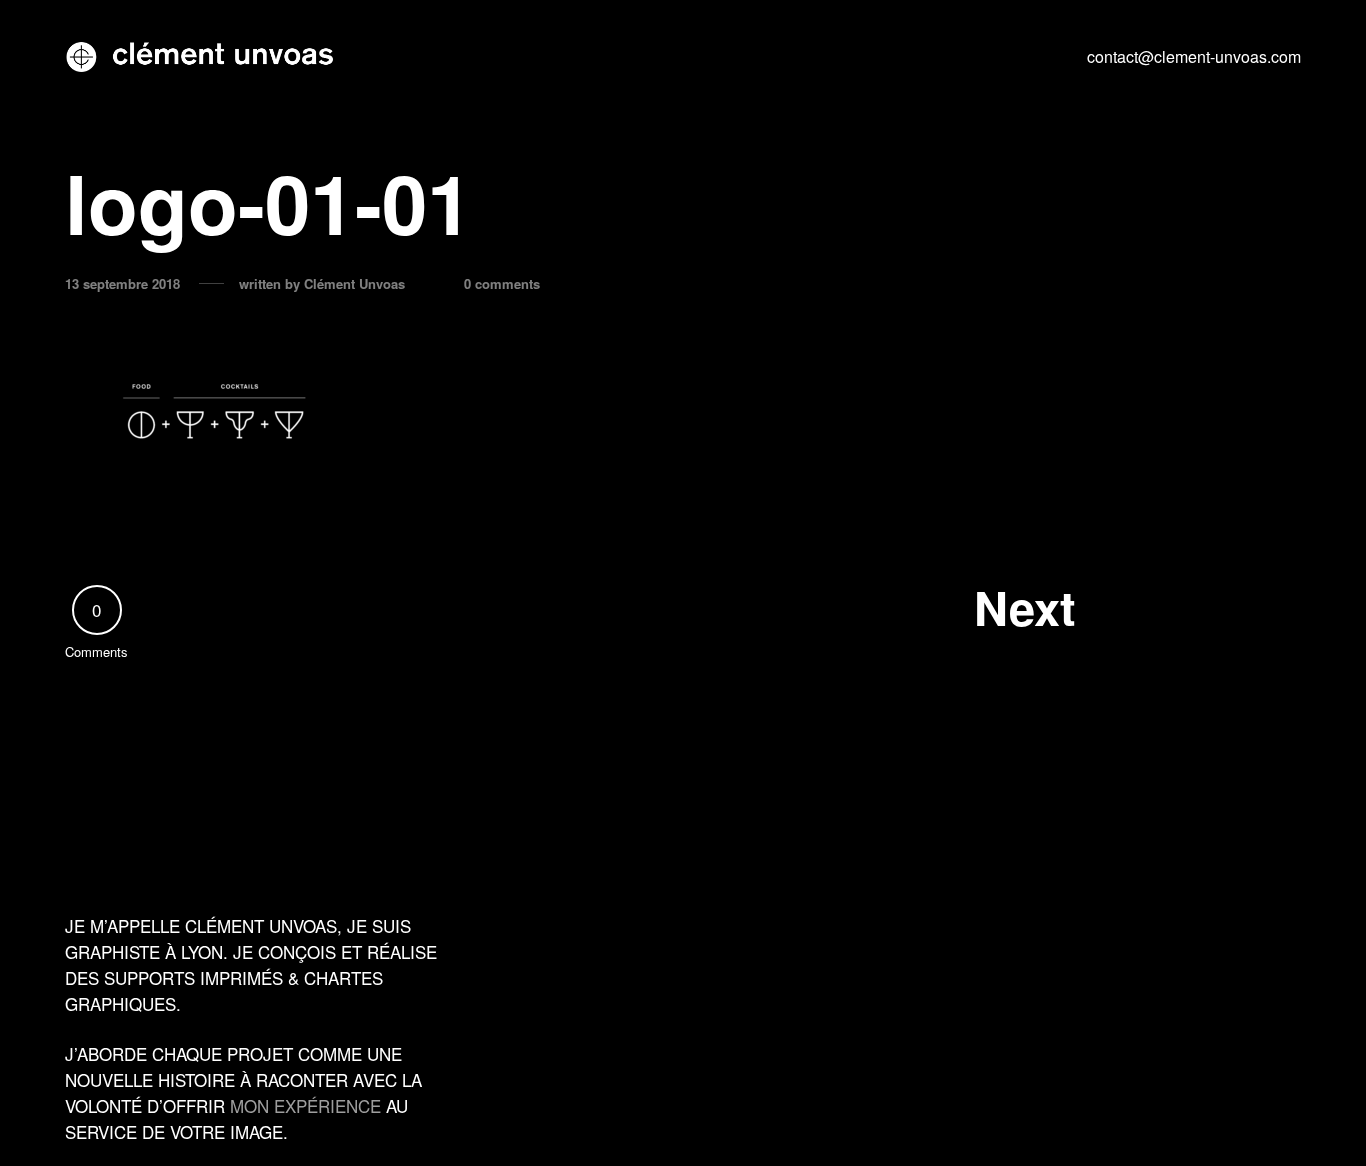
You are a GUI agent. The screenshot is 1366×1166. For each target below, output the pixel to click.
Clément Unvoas (354, 284)
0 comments (502, 284)
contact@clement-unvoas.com (1194, 56)
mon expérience (305, 1105)
